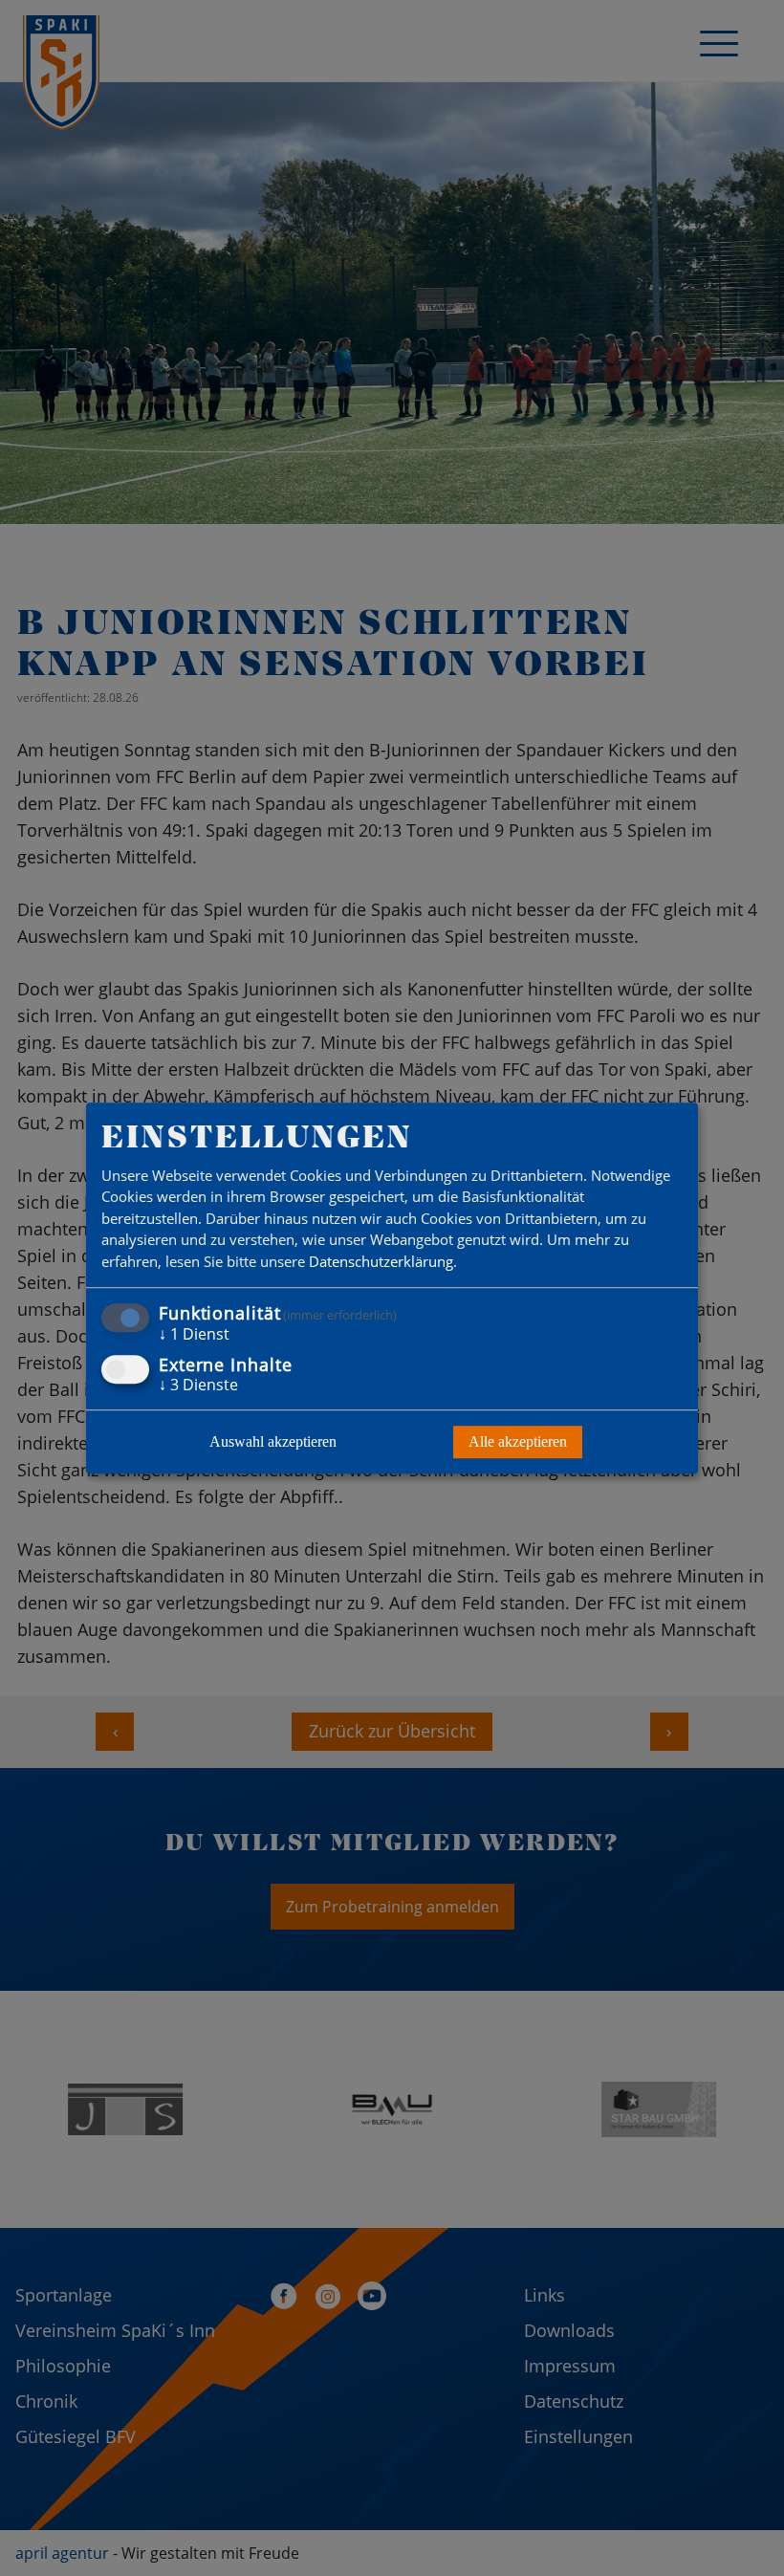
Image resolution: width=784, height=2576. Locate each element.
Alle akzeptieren (518, 1441)
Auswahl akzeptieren (273, 1441)
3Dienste (198, 1385)
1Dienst (194, 1335)
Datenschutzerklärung (381, 1261)
